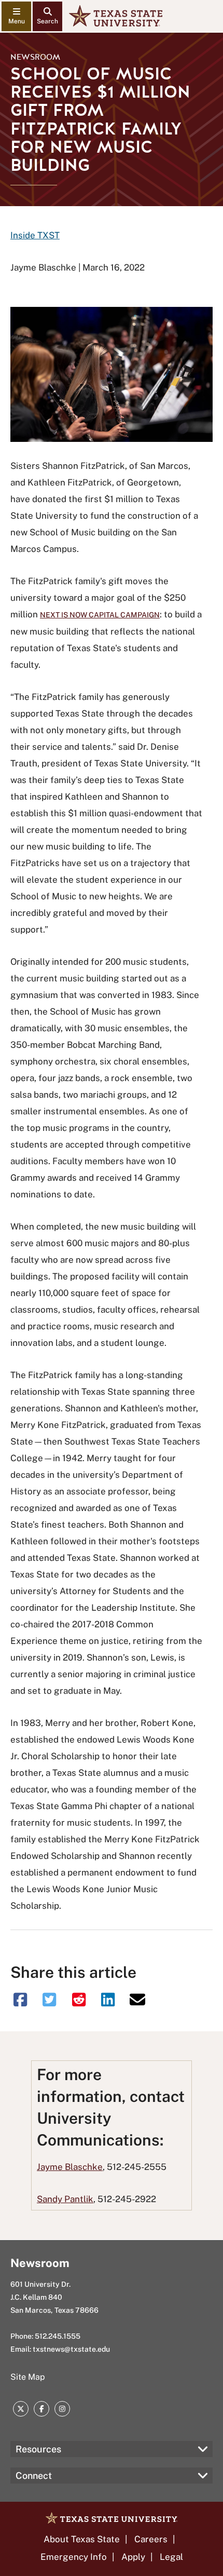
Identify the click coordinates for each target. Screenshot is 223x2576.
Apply (133, 2557)
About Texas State (82, 2539)
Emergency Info (74, 2557)
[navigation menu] (16, 16)
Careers (151, 2539)
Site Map (28, 2377)
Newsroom (35, 57)
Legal (171, 2557)
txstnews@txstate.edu (71, 2349)
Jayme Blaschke (70, 2167)
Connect (34, 2476)
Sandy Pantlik (65, 2199)
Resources (38, 2449)
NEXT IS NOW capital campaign (100, 615)
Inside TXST (35, 235)
